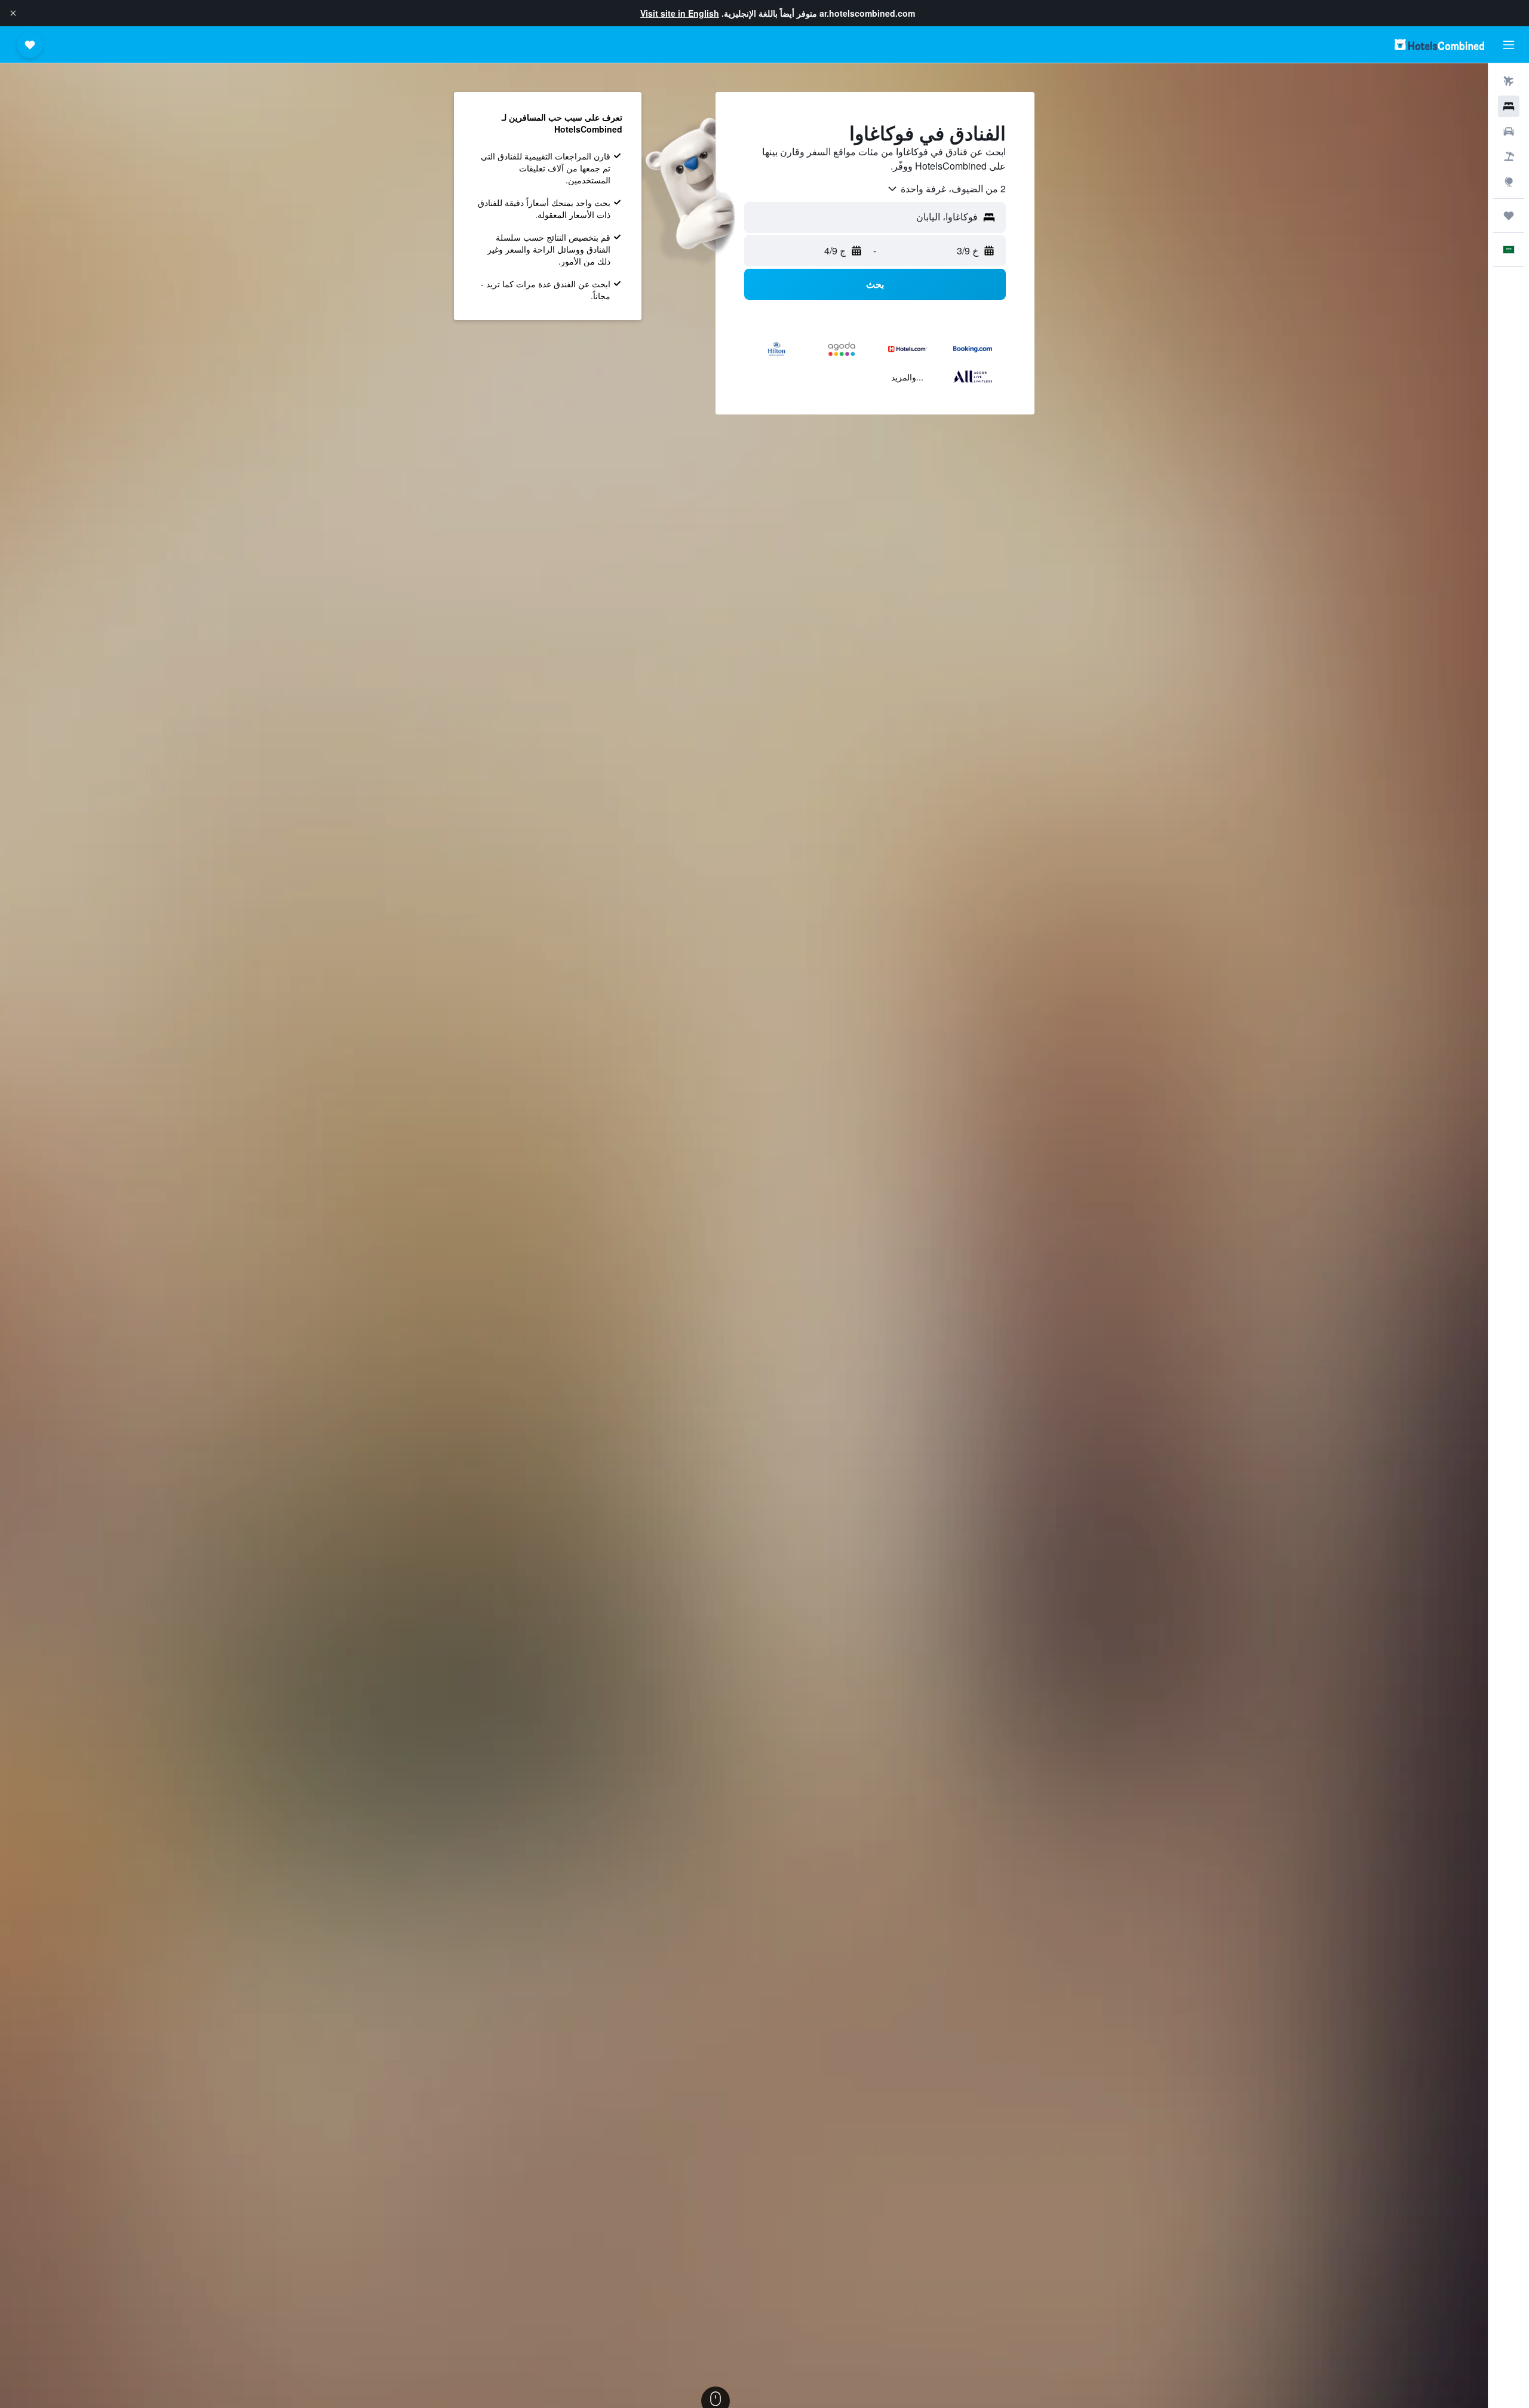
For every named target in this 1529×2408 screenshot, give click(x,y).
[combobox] (946, 189)
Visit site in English (680, 13)
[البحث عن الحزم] (1509, 156)
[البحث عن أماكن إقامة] (1509, 106)
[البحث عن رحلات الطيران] (1509, 81)
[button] (13, 13)
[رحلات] (1509, 216)
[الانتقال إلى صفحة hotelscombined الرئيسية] (1439, 44)
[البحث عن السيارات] (1509, 131)
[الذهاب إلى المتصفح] (1509, 182)
